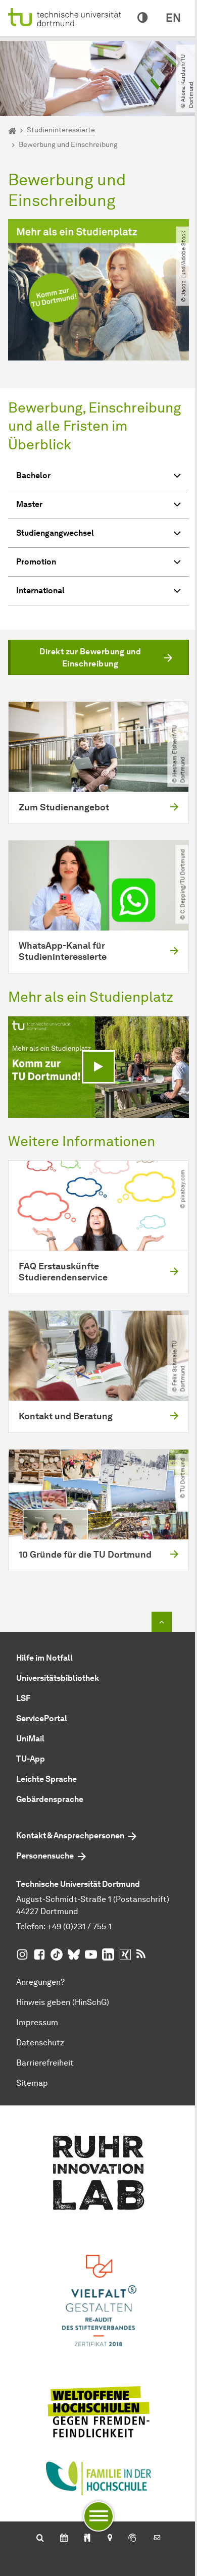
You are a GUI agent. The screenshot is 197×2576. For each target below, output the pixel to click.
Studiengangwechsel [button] (55, 533)
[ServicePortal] (132, 2539)
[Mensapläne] (87, 2539)
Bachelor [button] (33, 475)
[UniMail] (157, 2539)
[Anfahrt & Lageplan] (109, 2539)
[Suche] (40, 2539)
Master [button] (29, 504)
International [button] (40, 590)
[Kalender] (64, 2539)
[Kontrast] (142, 18)
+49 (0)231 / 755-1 (79, 1926)
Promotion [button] (36, 562)
